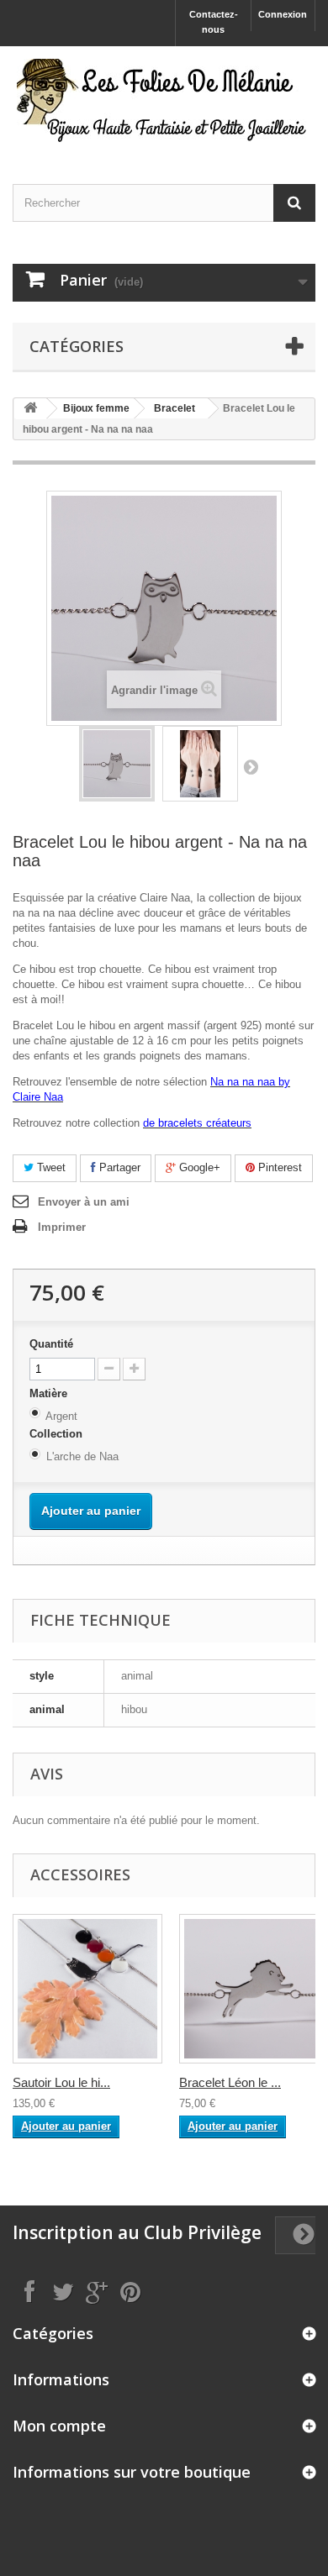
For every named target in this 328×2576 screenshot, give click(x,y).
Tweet (50, 1167)
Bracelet (175, 408)
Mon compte (59, 2426)
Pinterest (278, 1167)
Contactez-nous (214, 22)
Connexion (283, 14)
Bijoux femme (96, 408)
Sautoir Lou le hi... (61, 2082)
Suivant (251, 766)
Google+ (198, 1167)
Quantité (51, 1344)
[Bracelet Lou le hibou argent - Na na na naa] (117, 764)
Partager (118, 1167)
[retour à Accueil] (30, 409)
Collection (58, 1434)
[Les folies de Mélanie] (164, 100)
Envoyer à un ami (84, 1202)
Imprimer (62, 1227)
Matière (50, 1393)
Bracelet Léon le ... (230, 2082)
